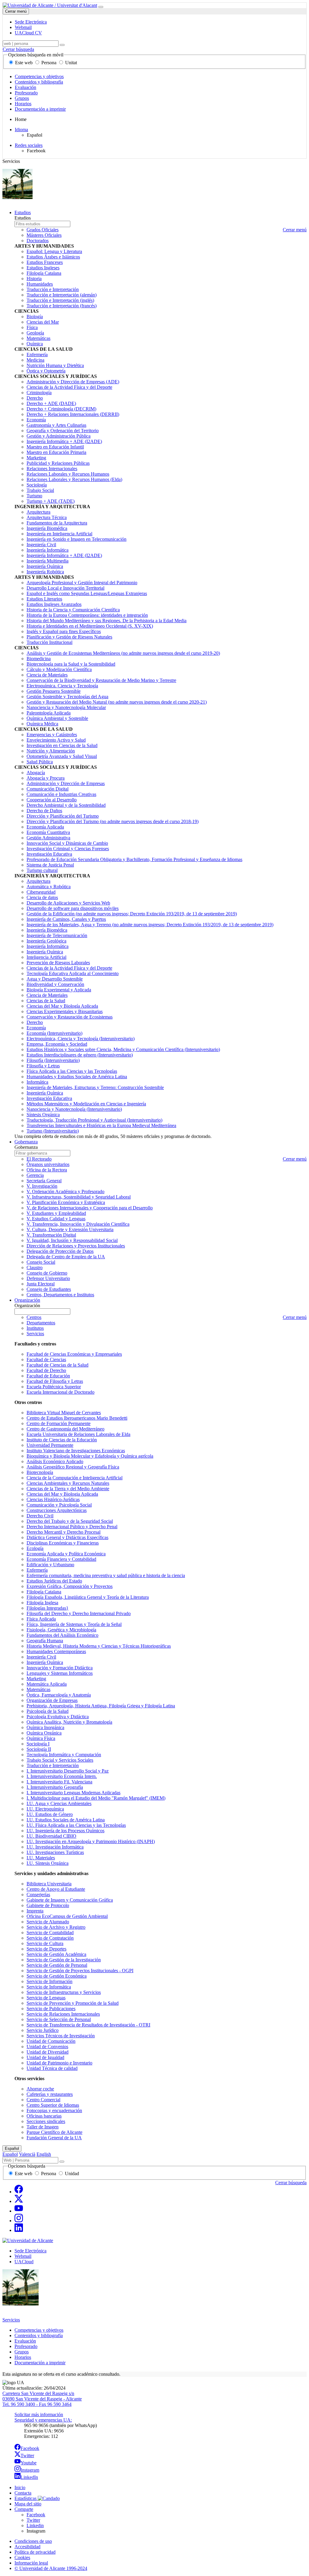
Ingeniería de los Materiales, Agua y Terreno (150, 925)
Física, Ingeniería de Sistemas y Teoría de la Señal (74, 1624)
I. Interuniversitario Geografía (55, 1787)
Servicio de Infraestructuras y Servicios (64, 1992)
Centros (34, 1317)
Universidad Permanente (50, 1445)
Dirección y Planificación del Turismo (63, 816)
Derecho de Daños (44, 811)
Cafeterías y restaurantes (50, 2094)
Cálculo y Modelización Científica (59, 669)
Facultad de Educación (48, 1376)
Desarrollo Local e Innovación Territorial (65, 588)
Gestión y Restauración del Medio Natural (117, 702)
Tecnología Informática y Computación (64, 1755)
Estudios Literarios (44, 599)
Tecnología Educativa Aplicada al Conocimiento (73, 973)
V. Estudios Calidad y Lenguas (56, 1219)
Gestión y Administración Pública (59, 436)
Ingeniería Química (45, 566)
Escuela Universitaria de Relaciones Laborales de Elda (78, 1434)
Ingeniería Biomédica (47, 528)
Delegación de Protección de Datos (60, 1251)
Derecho (35, 398)
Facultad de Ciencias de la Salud (57, 1365)
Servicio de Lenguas (46, 1998)
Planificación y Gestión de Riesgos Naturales (69, 637)
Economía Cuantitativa (48, 832)
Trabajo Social (40, 490)
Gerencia (35, 1175)
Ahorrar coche (40, 2089)
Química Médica (42, 724)
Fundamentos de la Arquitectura (57, 523)
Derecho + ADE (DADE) (51, 403)
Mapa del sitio (28, 2504)
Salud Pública (40, 762)
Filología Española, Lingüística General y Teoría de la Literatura (88, 1597)
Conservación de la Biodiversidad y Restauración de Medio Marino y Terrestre (101, 680)
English (44, 2154)
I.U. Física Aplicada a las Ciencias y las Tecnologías (76, 1825)
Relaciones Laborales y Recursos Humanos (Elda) (74, 479)
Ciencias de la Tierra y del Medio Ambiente (68, 1489)
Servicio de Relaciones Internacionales (63, 2014)
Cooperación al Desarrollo (52, 800)
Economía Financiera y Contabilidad (61, 1559)
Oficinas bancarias (44, 2116)
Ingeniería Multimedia (48, 561)
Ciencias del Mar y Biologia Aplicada (62, 1494)
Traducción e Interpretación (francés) (62, 306)
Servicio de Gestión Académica (56, 1954)
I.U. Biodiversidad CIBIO (51, 1836)
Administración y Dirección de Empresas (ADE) (73, 382)
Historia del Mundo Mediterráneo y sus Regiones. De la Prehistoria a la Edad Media (107, 621)
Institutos (35, 1328)
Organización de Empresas (52, 1700)
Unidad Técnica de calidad (52, 2068)
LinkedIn (29, 2477)
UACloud (24, 2262)
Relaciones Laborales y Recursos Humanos (68, 474)
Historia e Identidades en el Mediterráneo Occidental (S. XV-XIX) (90, 626)
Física (32, 327)
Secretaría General (44, 1181)
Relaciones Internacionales (52, 469)
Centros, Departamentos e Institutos (60, 1295)
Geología (35, 333)
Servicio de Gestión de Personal (57, 1965)
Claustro (35, 1267)
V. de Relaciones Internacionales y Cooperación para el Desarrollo (90, 1208)
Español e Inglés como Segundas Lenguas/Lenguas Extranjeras (87, 593)
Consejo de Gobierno (47, 1273)
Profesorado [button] (26, 2346)
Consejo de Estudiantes (49, 1289)
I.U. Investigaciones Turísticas (55, 1852)
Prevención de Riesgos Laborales (58, 963)
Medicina (35, 360)
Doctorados (38, 241)
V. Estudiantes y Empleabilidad (56, 1213)
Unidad (71, 2174)
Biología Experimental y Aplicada (59, 990)
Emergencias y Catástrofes (52, 735)
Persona (49, 63)
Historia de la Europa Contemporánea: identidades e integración (87, 615)
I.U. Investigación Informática (55, 1847)
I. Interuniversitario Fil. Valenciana (59, 1782)
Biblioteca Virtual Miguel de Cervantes (64, 1413)
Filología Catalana (44, 273)
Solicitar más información (39, 2414)
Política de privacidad (35, 2552)
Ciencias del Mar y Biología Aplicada (62, 1006)
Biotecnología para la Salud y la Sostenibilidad (71, 664)
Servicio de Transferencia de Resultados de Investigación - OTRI (88, 2025)
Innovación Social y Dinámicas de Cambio (67, 843)
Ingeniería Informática (48, 550)
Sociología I (38, 1744)
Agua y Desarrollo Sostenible (55, 979)
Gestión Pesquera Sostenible (54, 691)
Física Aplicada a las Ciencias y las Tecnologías (72, 1071)
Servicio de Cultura (45, 1943)
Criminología (39, 393)
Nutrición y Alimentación (51, 751)
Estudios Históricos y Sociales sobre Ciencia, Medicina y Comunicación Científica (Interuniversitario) (123, 1049)
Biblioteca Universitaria (49, 1884)
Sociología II (39, 1749)
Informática (37, 1082)
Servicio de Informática (49, 1987)
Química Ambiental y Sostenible (57, 718)
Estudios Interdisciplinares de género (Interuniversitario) (80, 1055)
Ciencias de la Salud (46, 1001)
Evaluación (25, 87)
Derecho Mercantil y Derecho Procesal (64, 1532)
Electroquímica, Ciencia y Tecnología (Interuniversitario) (81, 1039)
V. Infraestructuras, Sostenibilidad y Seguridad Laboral (79, 1197)
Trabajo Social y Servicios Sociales (60, 1760)
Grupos (22, 98)
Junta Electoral (41, 1284)
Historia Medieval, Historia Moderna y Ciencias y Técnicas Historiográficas (99, 1646)
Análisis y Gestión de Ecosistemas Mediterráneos (123, 653)
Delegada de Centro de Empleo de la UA (66, 1257)
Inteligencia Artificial (46, 957)
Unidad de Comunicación (51, 2041)
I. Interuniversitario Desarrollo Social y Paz (68, 1771)
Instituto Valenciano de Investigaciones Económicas (76, 1451)
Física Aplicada (41, 1619)
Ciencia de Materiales (47, 675)
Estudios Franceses (45, 262)
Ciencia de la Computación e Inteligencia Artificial (75, 1478)
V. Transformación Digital (51, 1235)
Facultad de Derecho (46, 1370)
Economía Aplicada (45, 827)
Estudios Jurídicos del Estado (54, 1581)
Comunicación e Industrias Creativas (61, 794)
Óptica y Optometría (46, 371)
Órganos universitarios (48, 1164)
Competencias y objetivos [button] (39, 2330)
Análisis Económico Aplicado (55, 1461)
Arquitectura (38, 512)
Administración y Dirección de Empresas (66, 783)
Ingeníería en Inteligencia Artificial (59, 534)
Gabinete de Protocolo (48, 1905)
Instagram (30, 2470)
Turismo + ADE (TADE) (51, 501)
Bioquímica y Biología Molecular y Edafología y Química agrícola (90, 1456)
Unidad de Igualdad (45, 2057)
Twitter (27, 2456)
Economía (36, 420)
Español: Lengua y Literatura (54, 251)
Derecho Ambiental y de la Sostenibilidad (66, 805)
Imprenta (35, 1911)
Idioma (21, 130)
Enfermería (37, 355)
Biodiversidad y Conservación (55, 984)
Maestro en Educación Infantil (55, 447)
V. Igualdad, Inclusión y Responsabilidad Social (72, 1240)
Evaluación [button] (25, 2341)
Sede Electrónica (30, 2251)
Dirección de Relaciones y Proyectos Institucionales (76, 1246)
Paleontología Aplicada (49, 713)
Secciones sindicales (46, 2121)
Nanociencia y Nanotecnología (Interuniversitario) (74, 1109)
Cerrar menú (16, 11)
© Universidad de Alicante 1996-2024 (51, 2568)
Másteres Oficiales (44, 235)
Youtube (29, 2463)
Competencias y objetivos (39, 76)
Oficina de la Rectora (47, 1170)
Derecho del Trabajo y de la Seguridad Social (70, 1521)
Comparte (24, 2509)
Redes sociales (29, 145)
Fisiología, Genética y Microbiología (61, 1630)
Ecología (35, 1548)
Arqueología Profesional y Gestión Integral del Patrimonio (82, 583)
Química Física (41, 1738)
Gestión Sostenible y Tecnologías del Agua (67, 697)
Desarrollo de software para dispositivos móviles (73, 908)
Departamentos (41, 1323)
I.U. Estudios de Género (50, 1814)
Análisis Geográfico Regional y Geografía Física (73, 1467)
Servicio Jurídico (43, 2030)
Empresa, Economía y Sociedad (57, 1044)
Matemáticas (38, 338)
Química (35, 344)
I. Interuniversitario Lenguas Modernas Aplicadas (73, 1793)
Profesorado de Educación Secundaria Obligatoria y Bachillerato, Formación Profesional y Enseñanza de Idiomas (134, 859)
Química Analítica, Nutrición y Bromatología (69, 1722)
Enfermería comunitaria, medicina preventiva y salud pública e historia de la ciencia (106, 1575)
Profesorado (26, 93)
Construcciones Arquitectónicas (57, 1510)
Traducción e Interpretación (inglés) (60, 300)
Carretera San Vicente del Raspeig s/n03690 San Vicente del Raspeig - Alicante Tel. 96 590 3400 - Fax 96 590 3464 (42, 2399)
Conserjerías (38, 1895)
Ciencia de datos (42, 897)
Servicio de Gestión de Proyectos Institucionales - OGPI (80, 1971)
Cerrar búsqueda (18, 49)
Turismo (34, 496)
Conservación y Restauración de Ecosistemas (70, 1017)
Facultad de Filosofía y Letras (55, 1381)
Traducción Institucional (49, 642)
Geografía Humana (45, 1641)
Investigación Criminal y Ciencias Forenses (68, 849)
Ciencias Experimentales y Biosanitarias (65, 1011)
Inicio (20, 2487)
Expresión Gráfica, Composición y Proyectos (70, 1586)
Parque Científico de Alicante (54, 2132)
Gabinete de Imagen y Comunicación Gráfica (70, 1900)
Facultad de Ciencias (46, 1359)
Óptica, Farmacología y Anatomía (59, 1695)
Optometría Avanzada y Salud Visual (62, 756)
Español (12, 2148)
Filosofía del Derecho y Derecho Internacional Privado (79, 1613)
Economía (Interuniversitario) (54, 1033)
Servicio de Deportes (46, 1949)
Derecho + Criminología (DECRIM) (61, 409)
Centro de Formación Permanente (59, 1423)
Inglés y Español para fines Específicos (64, 631)
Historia (34, 279)
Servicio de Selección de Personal (59, 2019)
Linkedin (35, 2525)
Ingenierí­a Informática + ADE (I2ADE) (64, 441)
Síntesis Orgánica (43, 1115)
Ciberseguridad (41, 892)
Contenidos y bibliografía (39, 82)
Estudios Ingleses (43, 268)
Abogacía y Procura (46, 778)
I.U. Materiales (41, 1858)
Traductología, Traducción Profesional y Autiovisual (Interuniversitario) (94, 1120)
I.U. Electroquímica (45, 1809)
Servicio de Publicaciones (51, 2009)
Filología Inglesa (42, 1603)
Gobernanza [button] (26, 1142)
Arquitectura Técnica (47, 517)
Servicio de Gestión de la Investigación (64, 1960)
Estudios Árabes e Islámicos (53, 257)
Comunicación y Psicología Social (59, 1505)
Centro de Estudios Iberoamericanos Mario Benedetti (77, 1418)
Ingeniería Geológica (46, 941)
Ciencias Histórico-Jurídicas (53, 1499)
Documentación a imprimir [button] (40, 2363)
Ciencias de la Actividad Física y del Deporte (69, 387)
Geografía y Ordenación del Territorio (63, 431)
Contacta (23, 2493)
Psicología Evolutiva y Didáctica (58, 1717)
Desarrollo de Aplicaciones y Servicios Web (68, 903)
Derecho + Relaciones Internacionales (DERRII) (73, 414)
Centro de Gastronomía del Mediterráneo (65, 1429)
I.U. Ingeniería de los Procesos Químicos (65, 1831)
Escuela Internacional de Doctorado (61, 1392)
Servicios (35, 1334)
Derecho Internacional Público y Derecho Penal (72, 1527)
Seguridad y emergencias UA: (43, 2420)
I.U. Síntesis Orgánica (48, 1863)
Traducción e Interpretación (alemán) (62, 295)
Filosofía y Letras (43, 1066)
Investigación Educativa (49, 854)
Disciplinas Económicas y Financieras (63, 1543)
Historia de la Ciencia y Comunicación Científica (73, 610)
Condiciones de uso (33, 2541)
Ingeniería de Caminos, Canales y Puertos (66, 919)
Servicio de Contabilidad (50, 1933)
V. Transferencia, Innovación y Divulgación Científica (78, 1224)
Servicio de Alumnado (48, 1922)
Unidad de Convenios (47, 2047)
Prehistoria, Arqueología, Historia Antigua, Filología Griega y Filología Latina (101, 1706)
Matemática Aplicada (47, 1684)
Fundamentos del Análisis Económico (62, 1635)
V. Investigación (42, 1186)
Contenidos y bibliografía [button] (39, 2335)
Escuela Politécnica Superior (54, 1387)
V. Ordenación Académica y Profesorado (65, 1191)
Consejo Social (41, 1262)
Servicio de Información (49, 1981)
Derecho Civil (40, 1516)
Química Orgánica (44, 1733)
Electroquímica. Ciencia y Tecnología (62, 686)
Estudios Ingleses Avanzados (54, 604)
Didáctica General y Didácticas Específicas (67, 1537)
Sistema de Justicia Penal (50, 865)
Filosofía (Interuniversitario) (53, 1060)
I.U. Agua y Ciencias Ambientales (59, 1803)
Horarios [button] (23, 2357)
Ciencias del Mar (43, 322)
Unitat (70, 63)
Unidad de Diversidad (48, 2052)
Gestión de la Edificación (132, 914)
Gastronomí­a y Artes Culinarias (56, 425)
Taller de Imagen (43, 2127)
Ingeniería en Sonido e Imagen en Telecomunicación (76, 539)
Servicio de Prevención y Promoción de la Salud (73, 2003)
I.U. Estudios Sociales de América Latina (66, 1820)
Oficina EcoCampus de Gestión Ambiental (67, 1916)
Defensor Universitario (48, 1278)
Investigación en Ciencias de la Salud (62, 745)
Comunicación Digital (48, 789)
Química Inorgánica (45, 1727)
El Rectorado (39, 1159)
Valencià (27, 2154)
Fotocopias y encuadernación (54, 2110)
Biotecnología (40, 1472)
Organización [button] (27, 1300)
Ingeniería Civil (41, 545)
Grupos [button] (22, 2352)
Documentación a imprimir (40, 109)
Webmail (23, 2256)
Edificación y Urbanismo (50, 1565)
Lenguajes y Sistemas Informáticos (60, 1673)
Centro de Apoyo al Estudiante (56, 1889)
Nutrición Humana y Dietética (55, 365)
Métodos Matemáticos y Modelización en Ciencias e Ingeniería (86, 1104)
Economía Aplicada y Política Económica (66, 1554)
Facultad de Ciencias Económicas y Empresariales (74, 1354)
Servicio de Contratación (50, 1938)
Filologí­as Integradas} (48, 1608)
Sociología (37, 485)
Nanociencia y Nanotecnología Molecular (66, 707)
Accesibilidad (27, 2547)
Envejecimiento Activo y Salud (56, 740)
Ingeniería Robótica (45, 572)
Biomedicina (39, 659)
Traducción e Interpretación (53, 289)
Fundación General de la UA (54, 2138)
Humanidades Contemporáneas (56, 1651)
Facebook (30, 2448)
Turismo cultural (42, 870)
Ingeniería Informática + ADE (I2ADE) (64, 555)
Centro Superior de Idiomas (53, 2105)
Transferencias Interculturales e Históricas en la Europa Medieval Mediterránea (101, 1125)
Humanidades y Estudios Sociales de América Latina (77, 1077)
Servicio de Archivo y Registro (56, 1927)
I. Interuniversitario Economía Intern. (62, 1776)
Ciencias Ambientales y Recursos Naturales (68, 1483)
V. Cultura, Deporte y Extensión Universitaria (70, 1229)
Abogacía (36, 773)
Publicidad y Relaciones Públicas (58, 463)
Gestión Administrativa (48, 838)
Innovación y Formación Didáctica (60, 1668)
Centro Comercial (43, 2100)
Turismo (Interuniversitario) (53, 1131)
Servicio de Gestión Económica (57, 1976)
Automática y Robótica (49, 887)
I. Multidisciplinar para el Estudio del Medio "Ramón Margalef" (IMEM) (96, 1798)
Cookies (22, 2557)
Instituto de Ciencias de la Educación (62, 1440)
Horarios (23, 104)
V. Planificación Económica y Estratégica (66, 1202)
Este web (24, 63)
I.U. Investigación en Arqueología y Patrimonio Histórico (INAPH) (91, 1841)
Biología (35, 317)
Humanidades (40, 284)
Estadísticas (26, 2498)
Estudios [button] (23, 212)
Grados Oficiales (43, 230)
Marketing (36, 458)
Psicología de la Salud (48, 1711)
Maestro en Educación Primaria (56, 452)
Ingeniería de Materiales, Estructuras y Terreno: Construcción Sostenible (95, 1087)
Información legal (31, 2563)
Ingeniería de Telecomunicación (57, 935)
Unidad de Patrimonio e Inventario (59, 2063)
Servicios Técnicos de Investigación (61, 2036)
